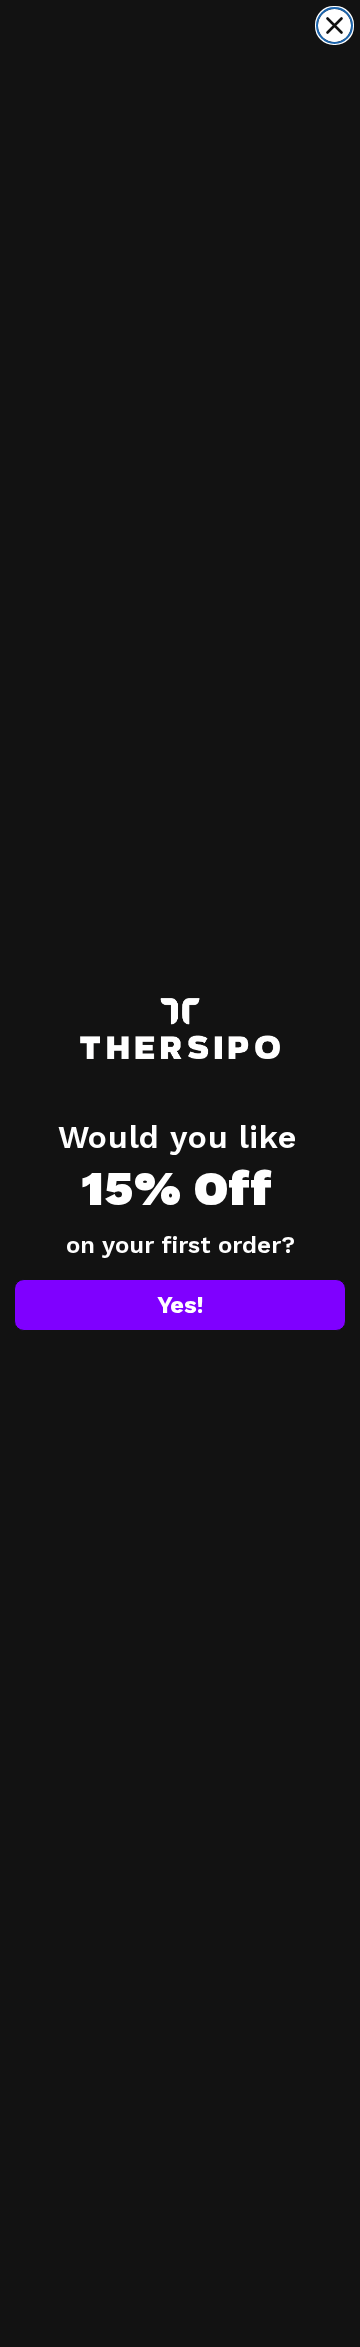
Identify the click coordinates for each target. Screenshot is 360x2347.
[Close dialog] (334, 25)
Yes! (180, 1305)
